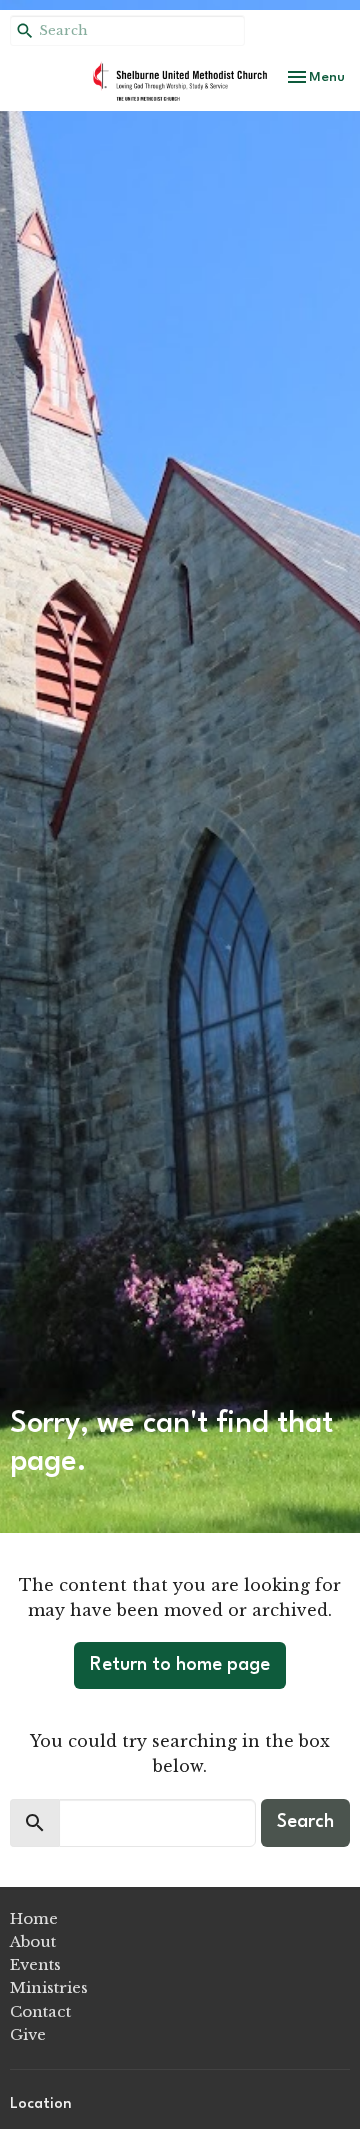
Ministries (49, 1987)
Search (305, 1822)
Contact (40, 2011)
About (33, 1941)
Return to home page (180, 1665)
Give (28, 2034)
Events (35, 1964)
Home (34, 1918)
